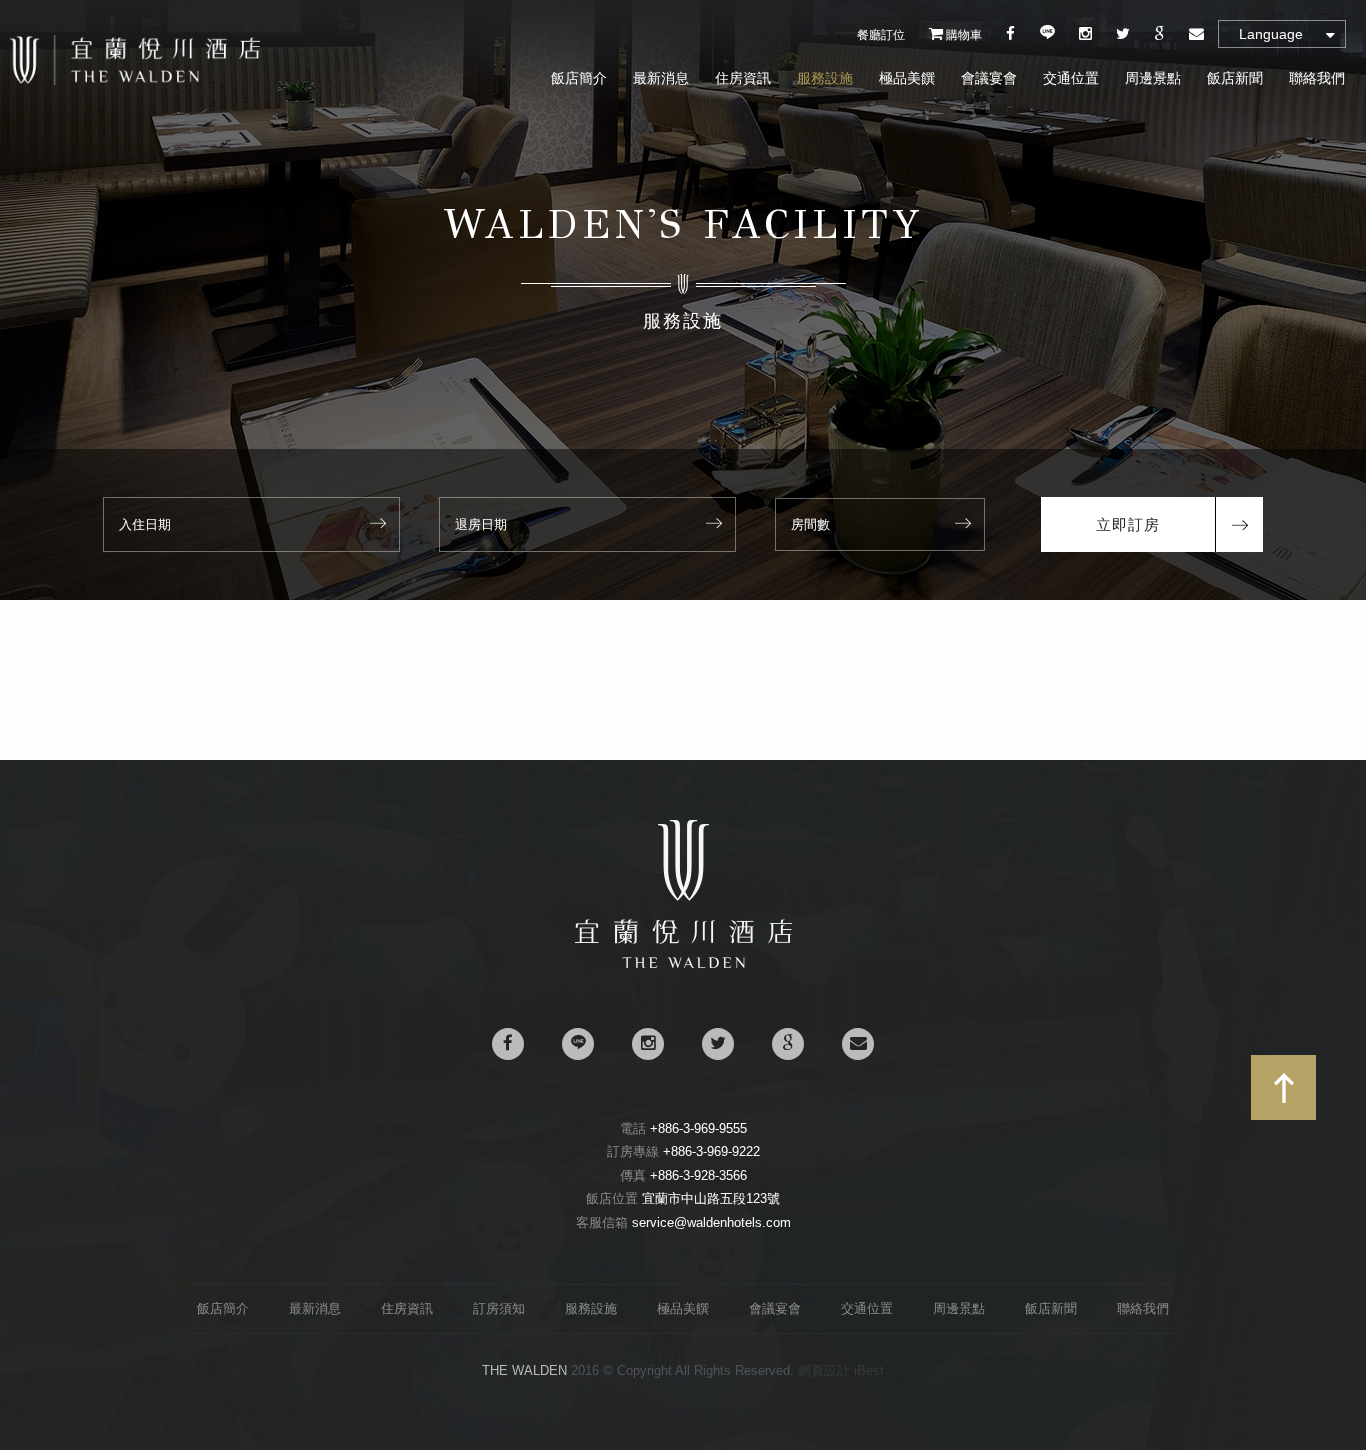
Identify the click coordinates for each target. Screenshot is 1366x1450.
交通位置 (1071, 78)
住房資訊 (743, 78)
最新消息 (661, 78)
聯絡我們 (1317, 78)
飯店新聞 (1235, 78)
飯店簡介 (579, 78)
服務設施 (825, 78)
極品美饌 (907, 78)
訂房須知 (499, 1308)
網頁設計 (824, 1370)
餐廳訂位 (881, 35)
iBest (869, 1370)
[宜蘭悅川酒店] (683, 963)
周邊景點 (1153, 78)
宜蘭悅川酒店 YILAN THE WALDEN (135, 60)
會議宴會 (989, 78)
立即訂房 (1128, 524)
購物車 (962, 35)
